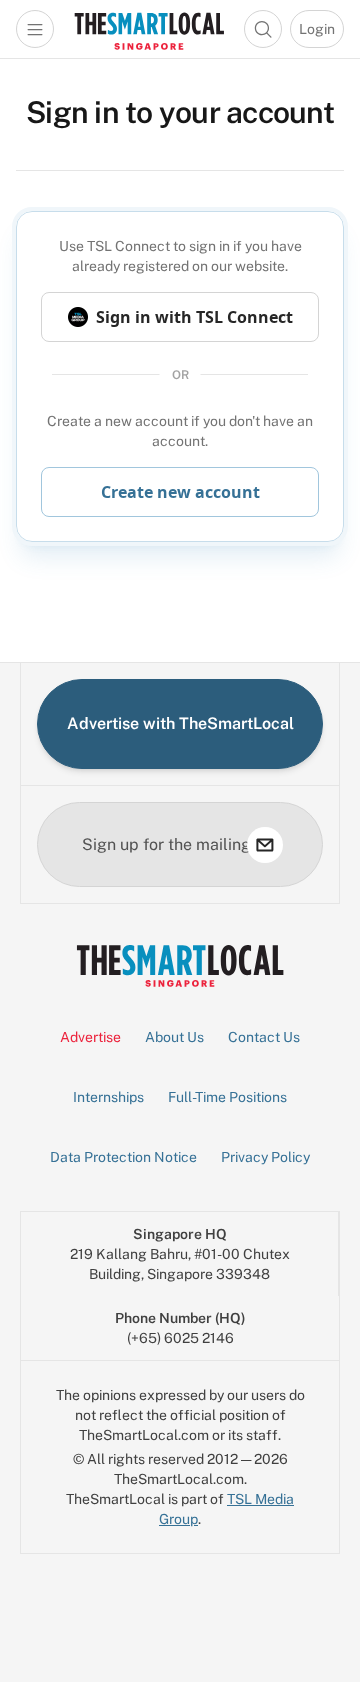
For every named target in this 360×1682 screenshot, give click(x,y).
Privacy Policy (265, 1157)
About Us (174, 1037)
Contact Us (264, 1037)
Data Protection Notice (123, 1157)
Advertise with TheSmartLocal (180, 723)
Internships (108, 1097)
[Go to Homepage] (149, 29)
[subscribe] (265, 845)
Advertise (90, 1037)
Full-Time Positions (227, 1097)
